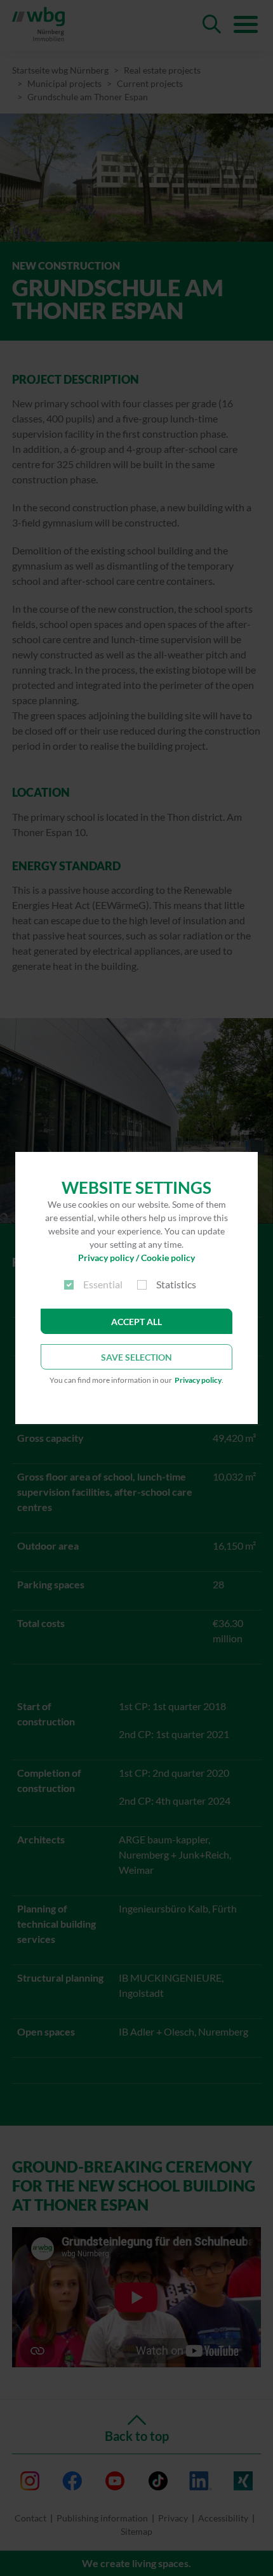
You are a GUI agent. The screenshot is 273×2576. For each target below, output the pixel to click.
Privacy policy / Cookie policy (136, 1258)
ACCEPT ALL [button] (136, 1322)
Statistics (176, 1284)
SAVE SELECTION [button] (136, 1357)
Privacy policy (198, 1380)
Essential (103, 1284)
